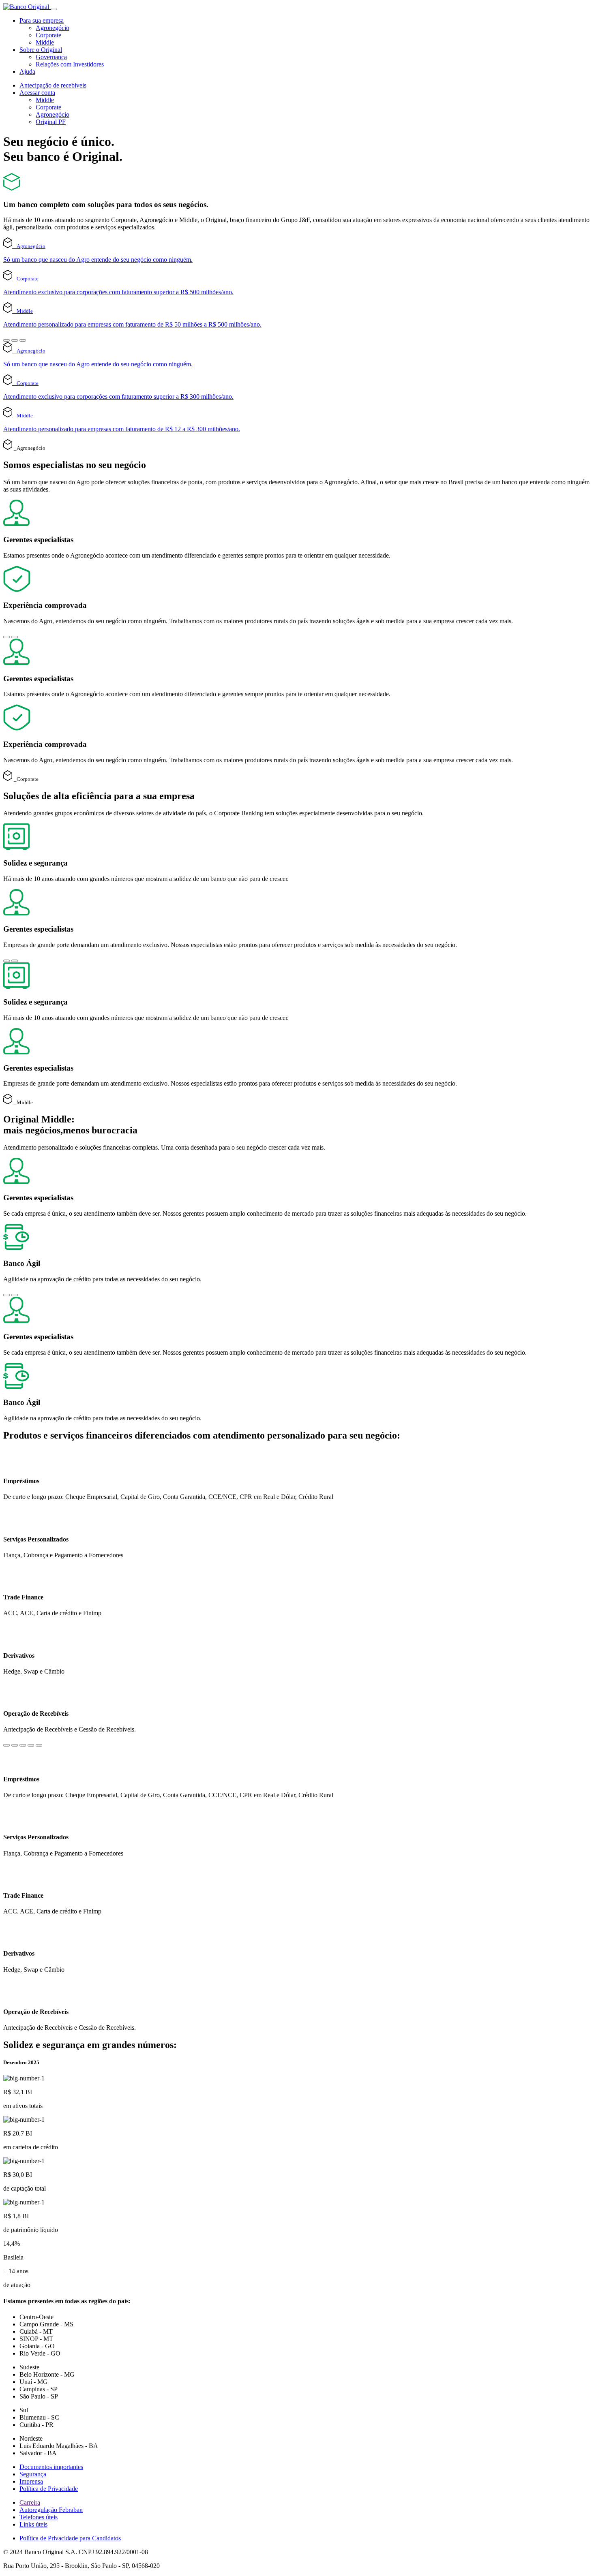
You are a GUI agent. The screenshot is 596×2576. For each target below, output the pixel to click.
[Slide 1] (6, 340)
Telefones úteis (39, 2517)
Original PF (51, 122)
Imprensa (31, 2481)
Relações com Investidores (70, 64)
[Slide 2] (15, 340)
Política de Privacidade (49, 2489)
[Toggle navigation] (54, 9)
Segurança (33, 2474)
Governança (51, 57)
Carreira (30, 2502)
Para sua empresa (42, 20)
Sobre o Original (41, 50)
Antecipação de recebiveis (53, 85)
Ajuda (27, 72)
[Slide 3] (23, 340)
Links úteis (33, 2524)
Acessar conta (37, 93)
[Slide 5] (39, 1745)
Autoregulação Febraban (51, 2510)
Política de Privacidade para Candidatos (70, 2538)
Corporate (48, 35)
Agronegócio (53, 28)
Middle (45, 42)
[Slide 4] (31, 1745)
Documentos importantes (51, 2467)
